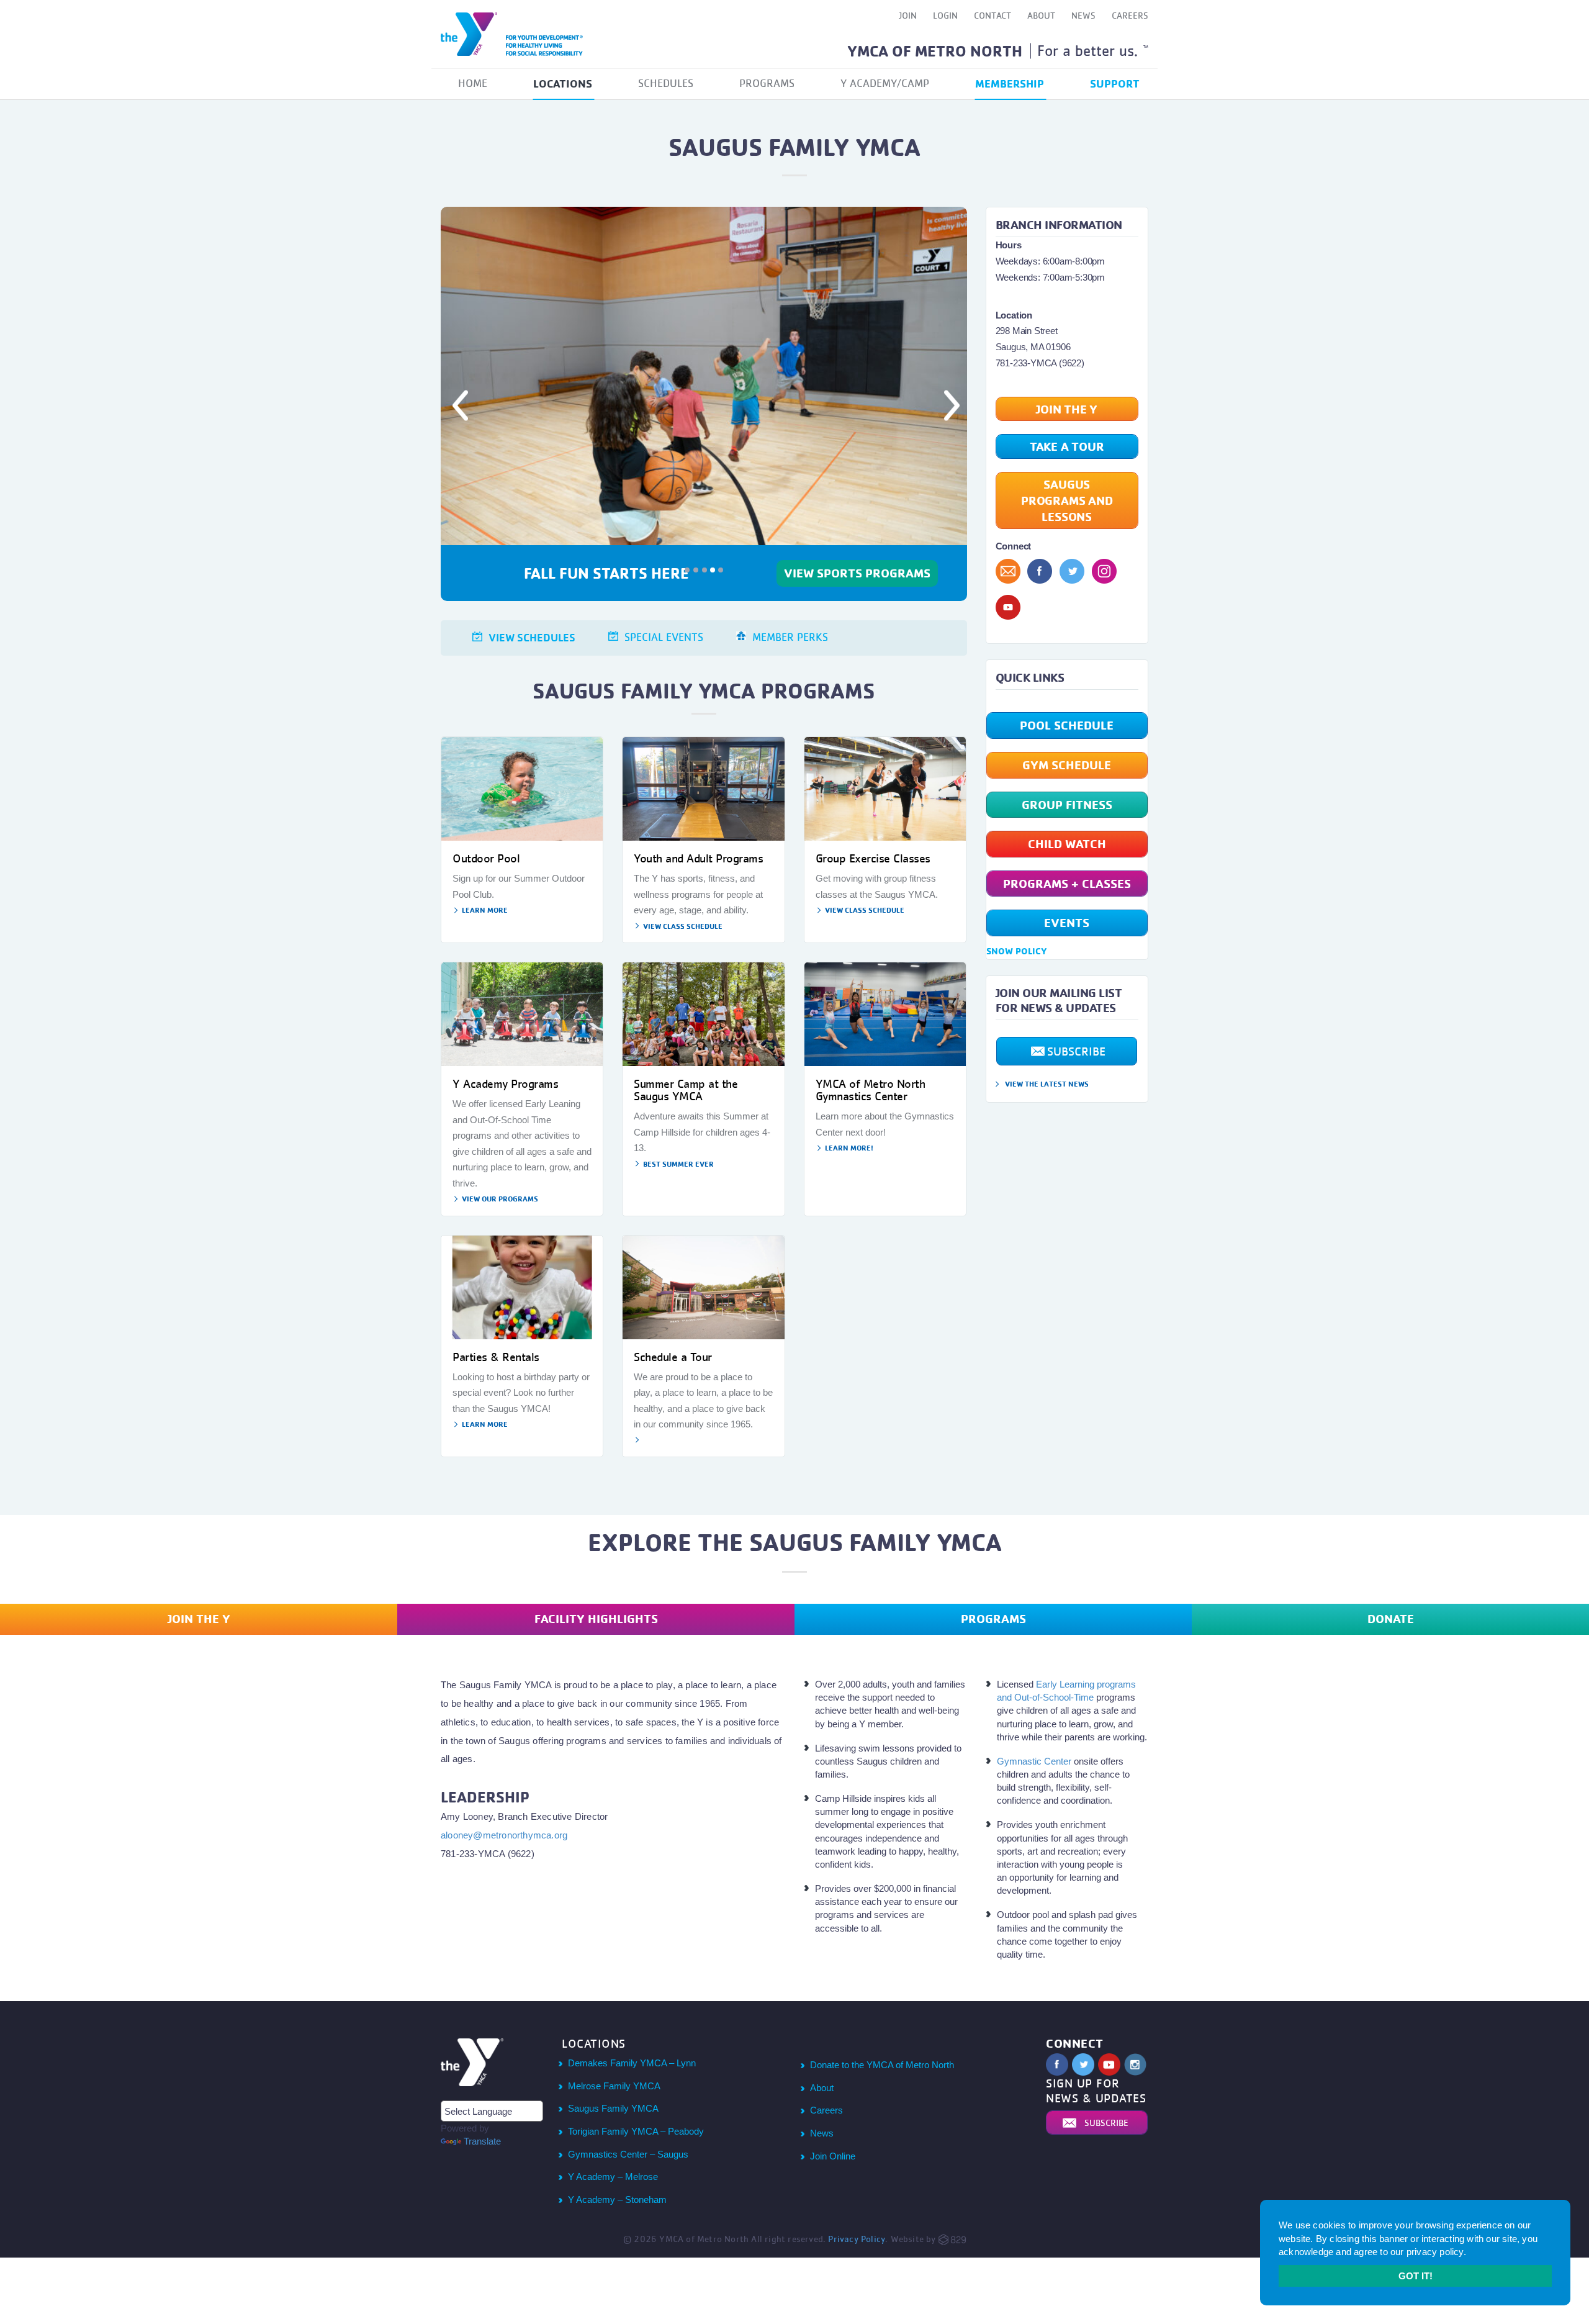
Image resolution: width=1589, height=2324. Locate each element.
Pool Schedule (1067, 725)
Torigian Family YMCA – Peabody (636, 2134)
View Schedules (532, 640)
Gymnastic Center (1034, 1764)
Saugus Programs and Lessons (1067, 500)
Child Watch (1067, 843)
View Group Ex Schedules (858, 582)
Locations (563, 83)
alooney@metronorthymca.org (504, 1838)
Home (473, 83)
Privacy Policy (857, 2242)
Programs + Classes (1067, 883)
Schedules (666, 83)
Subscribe (1076, 1051)
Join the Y (1067, 409)
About (1041, 15)
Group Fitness (1067, 804)
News (1083, 15)
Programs (767, 83)
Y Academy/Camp (885, 83)
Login (945, 15)
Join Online (833, 2159)
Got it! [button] (1416, 2276)
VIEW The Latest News (1047, 1084)
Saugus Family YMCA (613, 2111)
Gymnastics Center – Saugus (628, 2157)
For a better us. (1093, 50)
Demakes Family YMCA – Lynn (632, 2066)
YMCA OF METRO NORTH (935, 51)
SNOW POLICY (1017, 951)
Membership (1010, 83)
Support (1115, 83)
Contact (993, 15)
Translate (482, 2144)
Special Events (664, 640)
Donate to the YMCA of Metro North (882, 2068)
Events (1067, 922)
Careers (1130, 15)
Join (908, 15)
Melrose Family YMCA (614, 2089)
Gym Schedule (1067, 765)
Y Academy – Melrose (613, 2180)
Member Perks (790, 640)
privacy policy (1435, 2252)
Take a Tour (1067, 446)
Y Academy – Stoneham (617, 2203)
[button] (480, 405)
